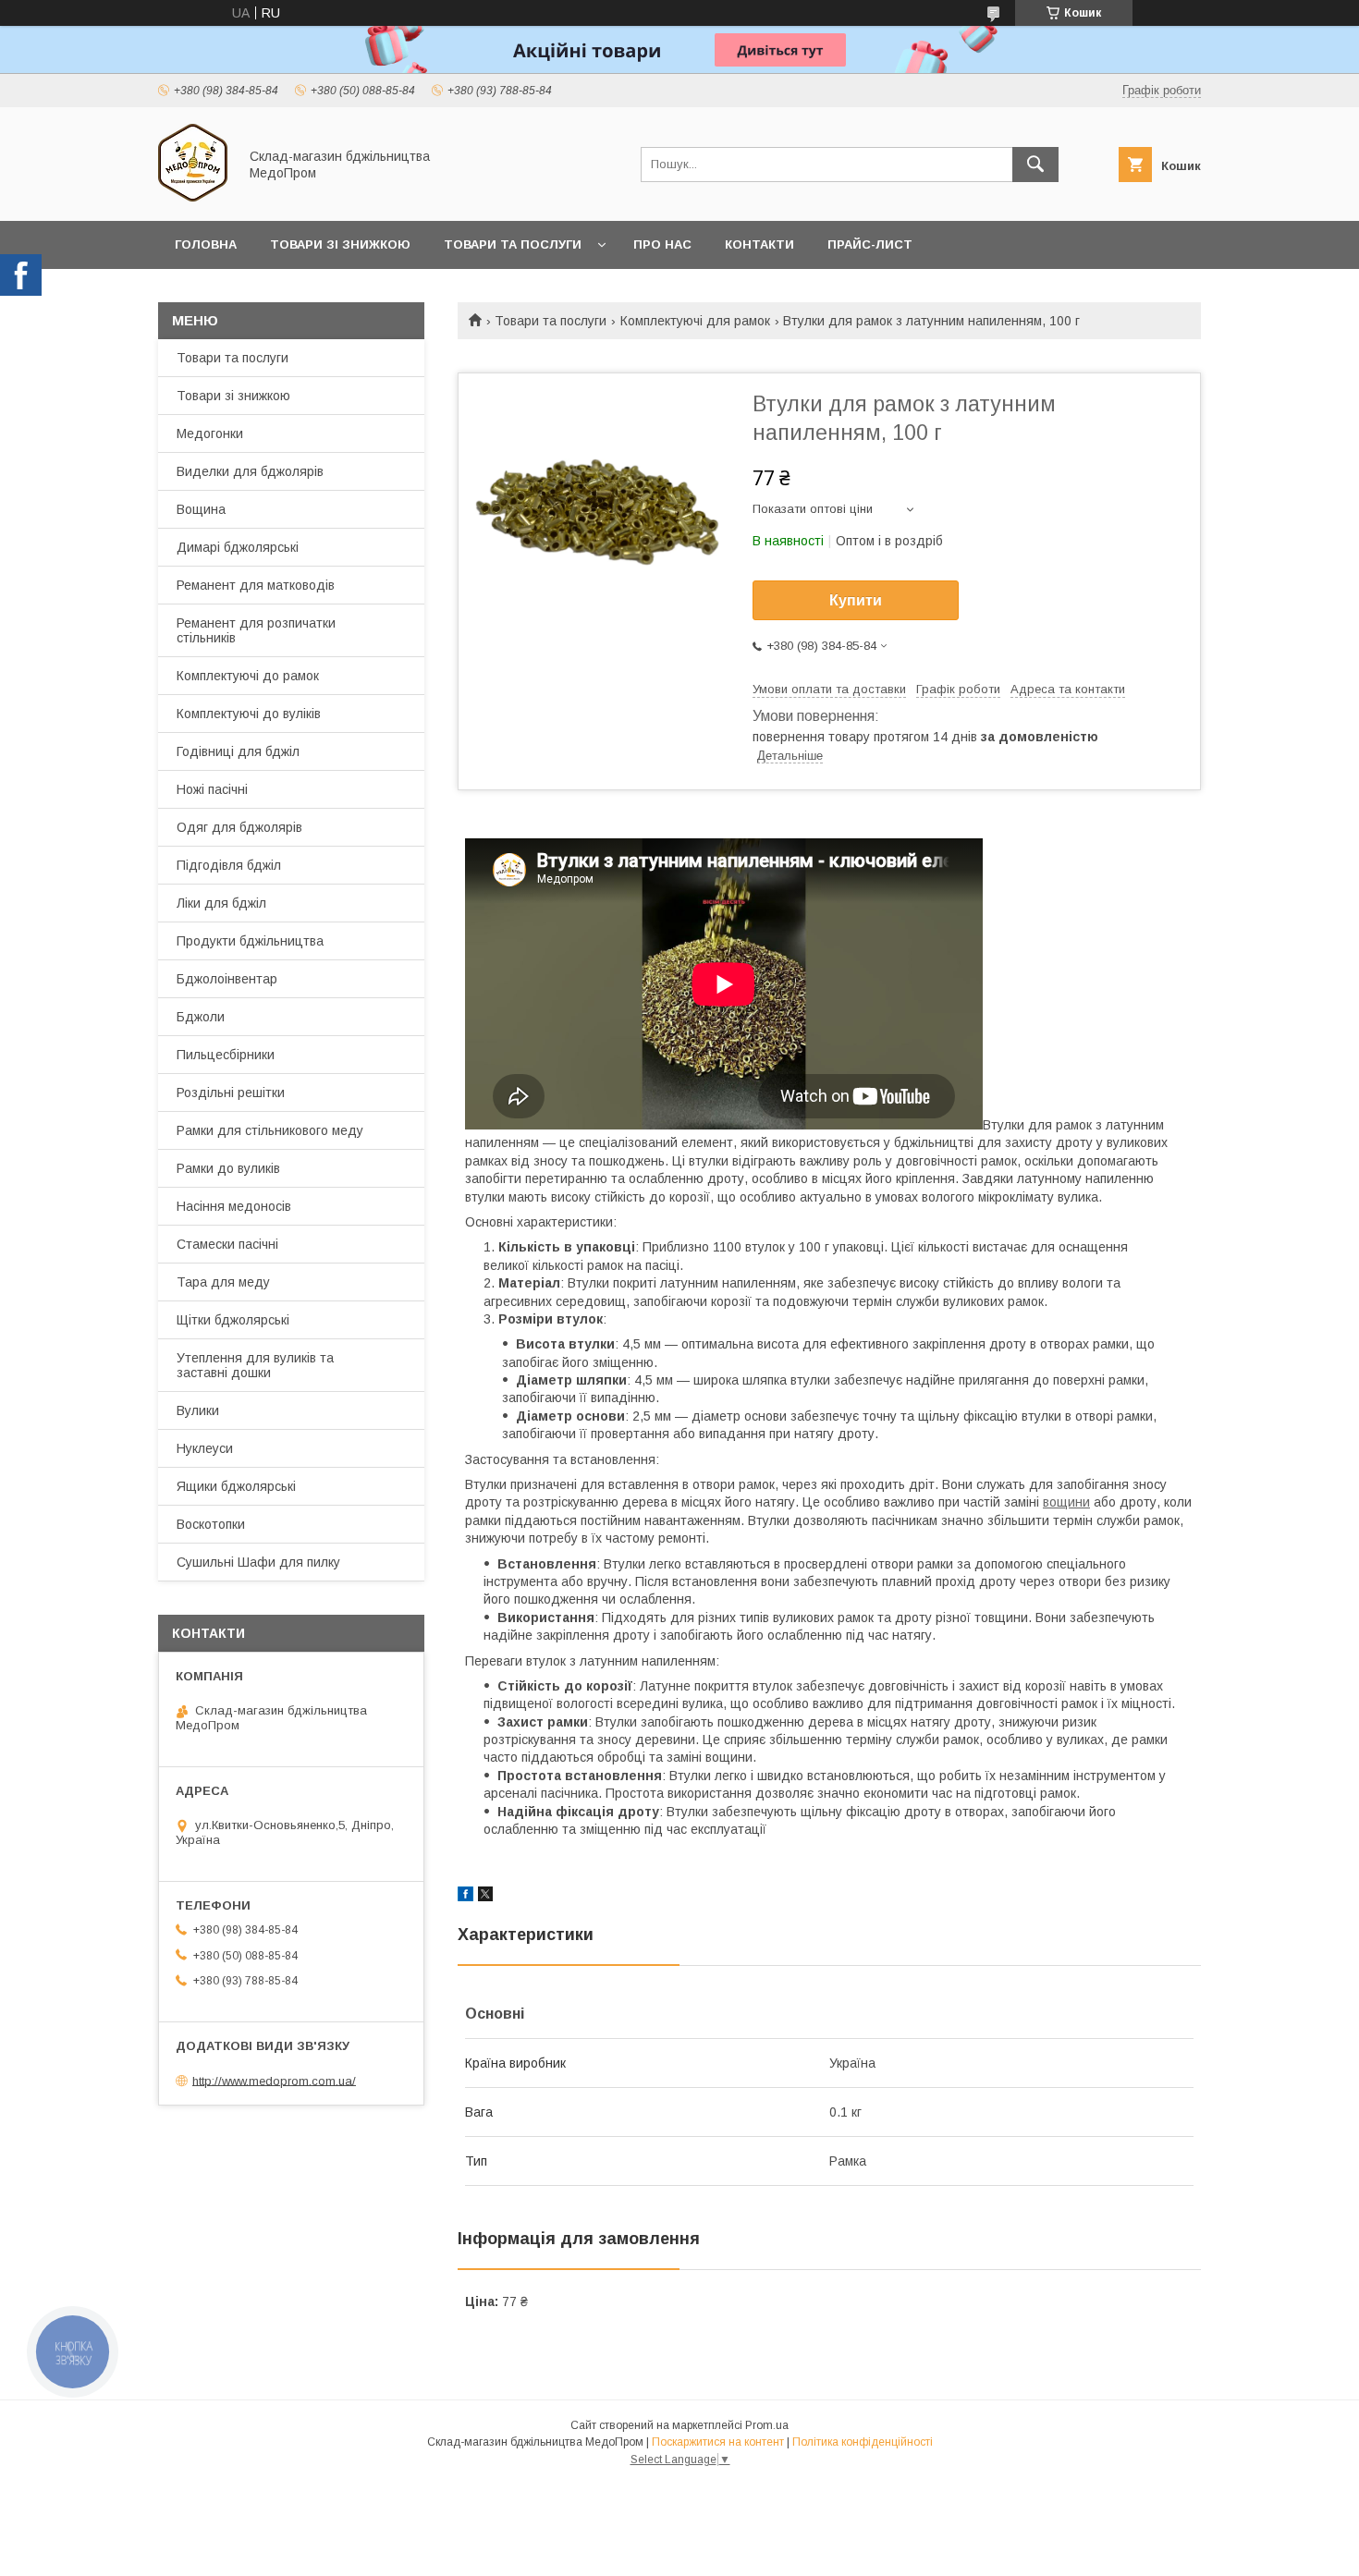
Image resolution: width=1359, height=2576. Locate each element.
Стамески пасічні (227, 1244)
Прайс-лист (870, 244)
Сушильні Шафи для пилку (258, 1562)
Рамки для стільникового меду (270, 1130)
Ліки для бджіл (221, 903)
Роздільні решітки (231, 1093)
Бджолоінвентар (227, 979)
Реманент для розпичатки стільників (256, 630)
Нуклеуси (205, 1448)
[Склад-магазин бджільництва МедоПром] (193, 197)
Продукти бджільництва (250, 941)
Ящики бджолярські (236, 1486)
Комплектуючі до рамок (248, 676)
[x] (485, 1897)
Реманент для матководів (256, 585)
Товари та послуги (513, 244)
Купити (856, 600)
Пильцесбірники (226, 1055)
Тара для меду (223, 1282)
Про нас (662, 244)
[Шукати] (1035, 165)
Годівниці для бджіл (238, 751)
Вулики (198, 1410)
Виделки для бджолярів (250, 471)
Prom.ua (767, 2425)
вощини (1066, 1502)
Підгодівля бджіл (229, 865)
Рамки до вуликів (228, 1168)
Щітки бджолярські (233, 1320)
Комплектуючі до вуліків (249, 714)
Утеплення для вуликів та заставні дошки (255, 1365)
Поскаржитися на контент (718, 2442)
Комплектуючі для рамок (695, 321)
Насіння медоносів (234, 1206)
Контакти (759, 244)
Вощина (201, 509)
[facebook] (465, 1897)
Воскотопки (211, 1524)
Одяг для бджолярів (239, 827)
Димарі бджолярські (238, 547)
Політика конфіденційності (863, 2442)
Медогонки (210, 433)
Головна (206, 244)
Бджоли (201, 1017)
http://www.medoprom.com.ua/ (274, 2080)
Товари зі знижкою (340, 244)
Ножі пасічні (212, 789)
